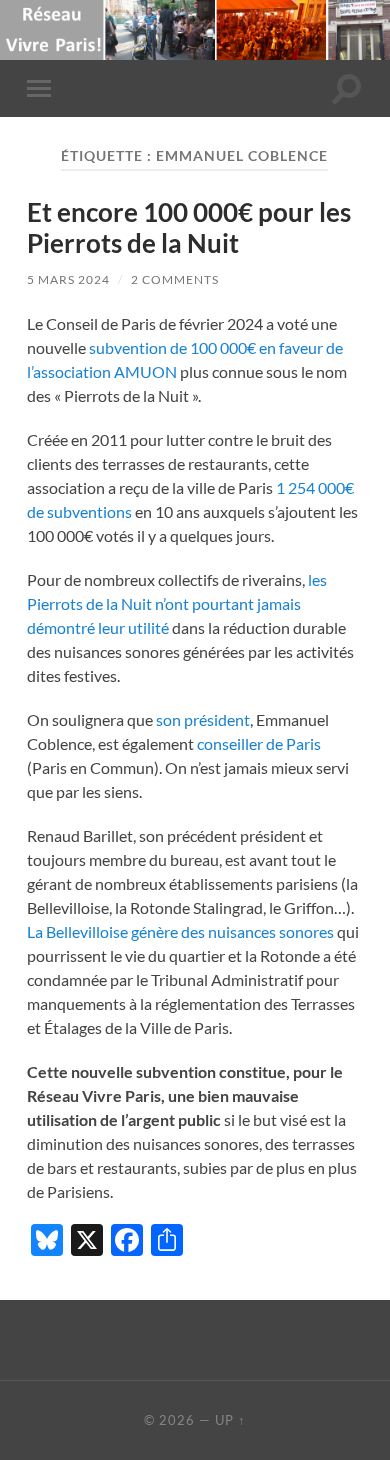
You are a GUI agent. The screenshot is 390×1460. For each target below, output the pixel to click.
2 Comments (175, 279)
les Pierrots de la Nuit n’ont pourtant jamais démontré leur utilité (177, 603)
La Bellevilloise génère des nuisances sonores (180, 931)
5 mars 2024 (68, 279)
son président (203, 719)
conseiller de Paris (259, 743)
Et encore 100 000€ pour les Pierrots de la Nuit (189, 228)
